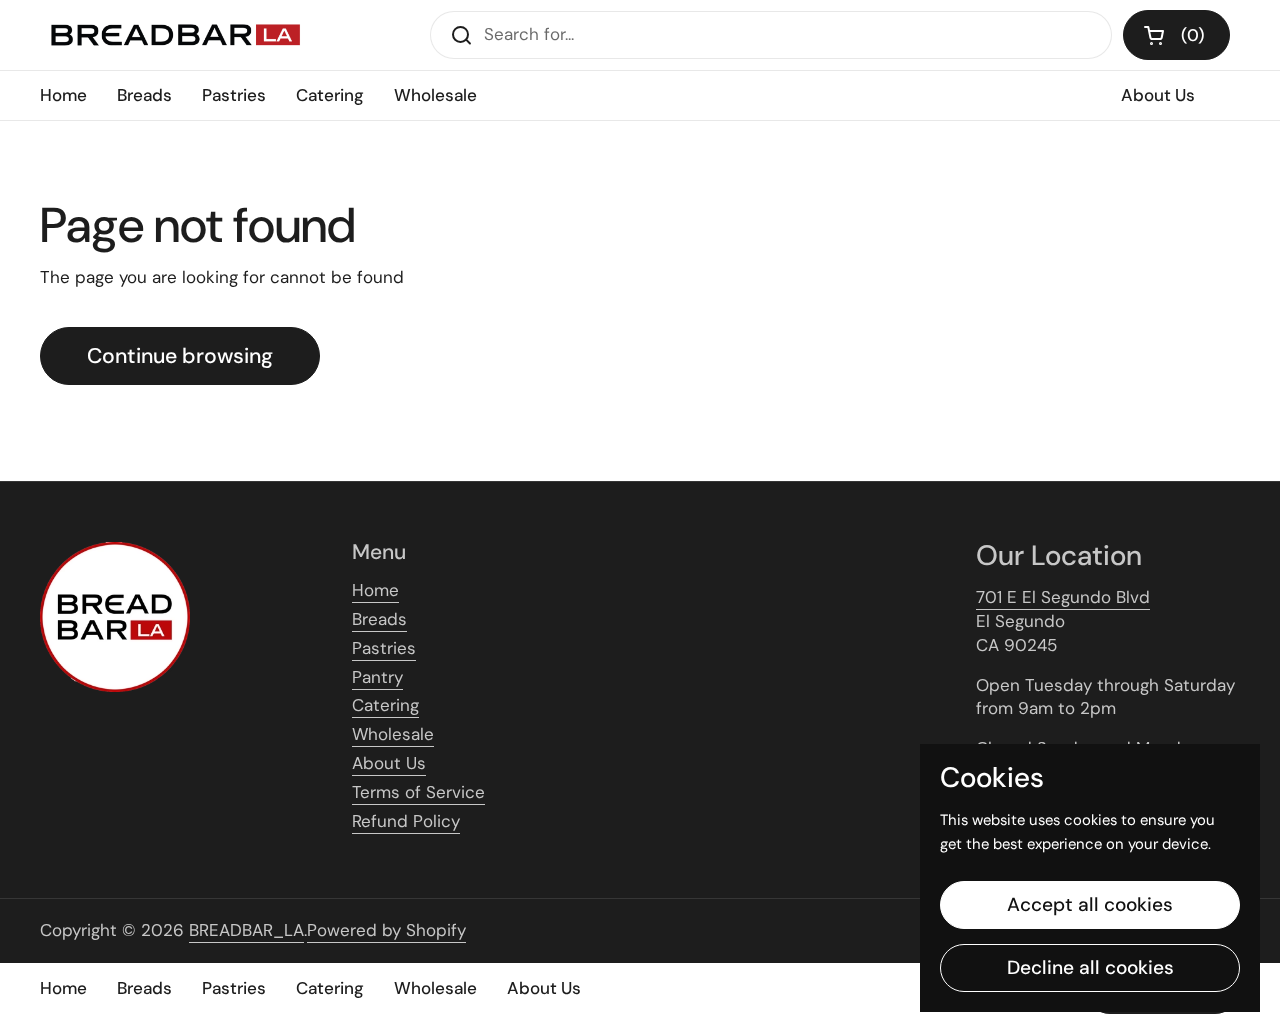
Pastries (384, 648)
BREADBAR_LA (246, 930)
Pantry (377, 677)
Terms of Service (418, 792)
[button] (1176, 35)
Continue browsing (180, 356)
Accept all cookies (1090, 904)
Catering (385, 705)
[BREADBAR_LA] (174, 35)
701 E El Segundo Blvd (1063, 597)
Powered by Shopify (386, 930)
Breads (379, 619)
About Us (389, 763)
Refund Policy (406, 821)
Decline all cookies (1090, 967)
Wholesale (393, 734)
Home (375, 590)
